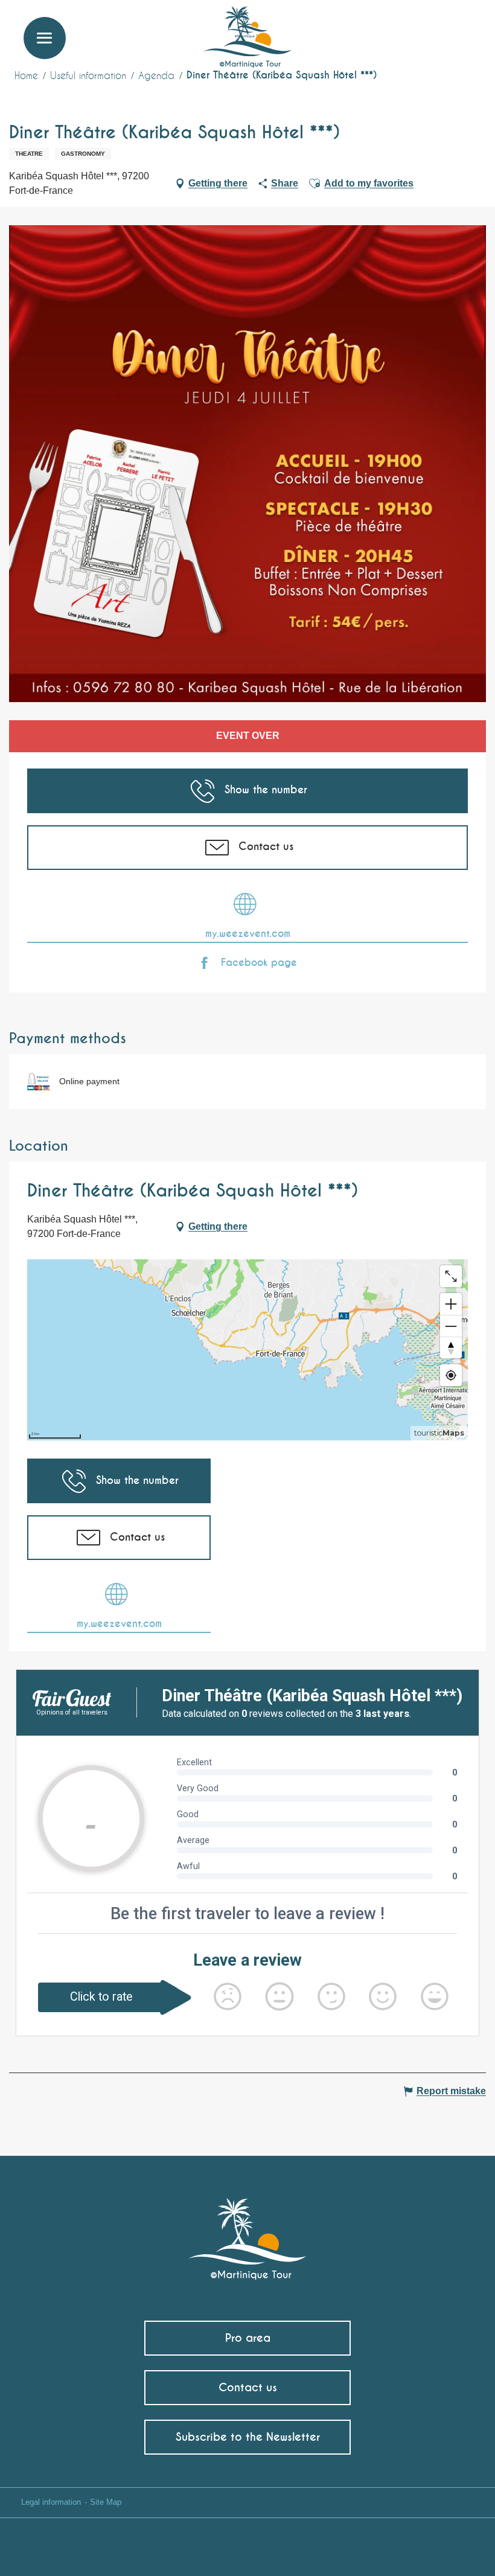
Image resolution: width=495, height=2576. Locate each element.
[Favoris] (436, 27)
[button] (463, 27)
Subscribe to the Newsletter (248, 2437)
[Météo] (407, 32)
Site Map (106, 2502)
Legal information (51, 2502)
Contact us (248, 2387)
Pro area (248, 2338)
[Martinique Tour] (248, 2233)
